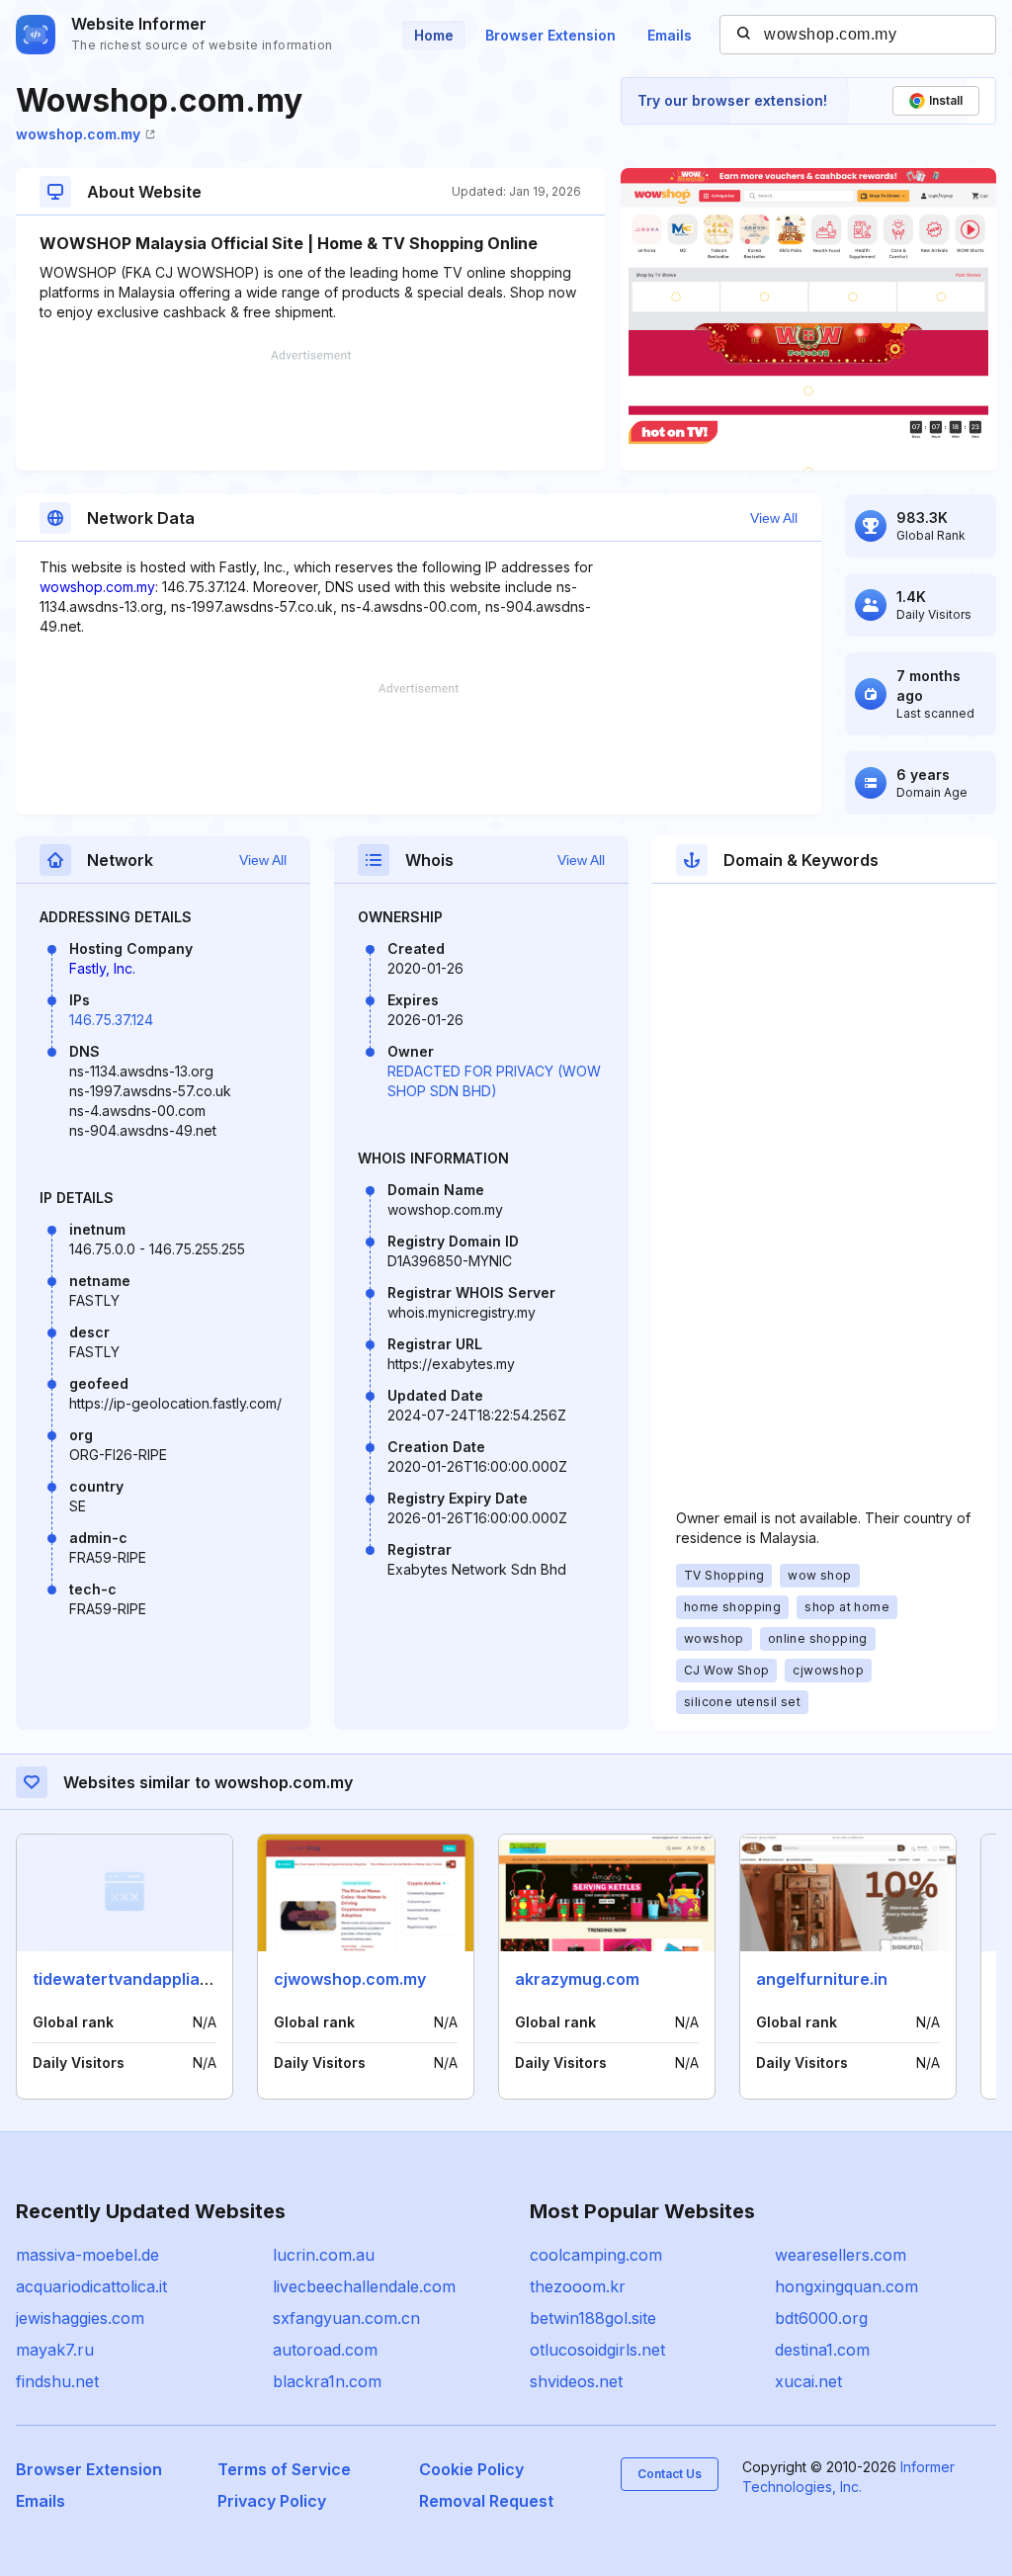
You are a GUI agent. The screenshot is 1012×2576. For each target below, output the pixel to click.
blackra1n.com (327, 2381)
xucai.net (808, 2381)
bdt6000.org (821, 2318)
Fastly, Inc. (102, 968)
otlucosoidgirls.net (597, 2350)
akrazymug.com (577, 1979)
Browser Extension (550, 35)
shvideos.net (576, 2381)
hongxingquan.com (846, 2286)
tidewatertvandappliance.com (150, 1979)
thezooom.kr (578, 2286)
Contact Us (670, 2474)
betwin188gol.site (593, 2318)
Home (434, 35)
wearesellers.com (841, 2255)
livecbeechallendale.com (364, 2286)
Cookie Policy (471, 2469)
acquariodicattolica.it (91, 2286)
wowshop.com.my (78, 134)
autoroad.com (325, 2350)
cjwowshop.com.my (350, 1979)
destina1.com (822, 2350)
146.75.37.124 (111, 1020)
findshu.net (57, 2381)
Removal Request (486, 2501)
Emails (670, 35)
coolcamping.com (596, 2255)
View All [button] (774, 518)
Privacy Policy (272, 2501)
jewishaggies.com (80, 2318)
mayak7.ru (55, 2350)
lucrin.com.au (324, 2255)
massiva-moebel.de (87, 2255)
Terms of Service (284, 2469)
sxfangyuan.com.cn (346, 2318)
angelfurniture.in (822, 1979)
